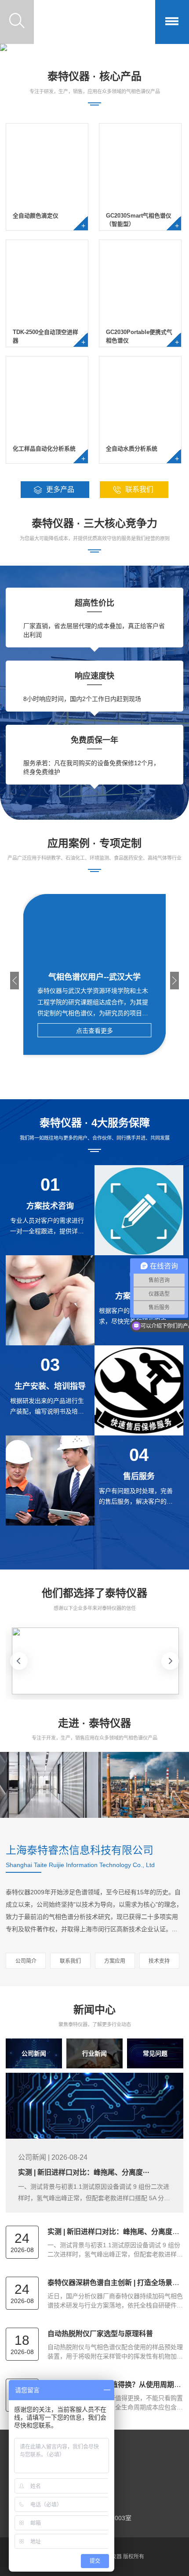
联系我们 (70, 1961)
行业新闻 (94, 2053)
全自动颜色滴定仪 (36, 216)
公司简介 (26, 1961)
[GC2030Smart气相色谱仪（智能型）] (140, 202)
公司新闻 (34, 2053)
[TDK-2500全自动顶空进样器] (47, 319)
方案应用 (115, 1961)
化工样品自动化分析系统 (44, 449)
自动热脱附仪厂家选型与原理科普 (100, 2334)
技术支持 (159, 1961)
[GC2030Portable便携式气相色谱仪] (140, 319)
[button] (15, 981)
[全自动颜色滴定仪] (47, 202)
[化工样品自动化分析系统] (47, 435)
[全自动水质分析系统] (140, 435)
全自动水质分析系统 (132, 449)
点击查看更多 (94, 1031)
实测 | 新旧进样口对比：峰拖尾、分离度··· (84, 2172)
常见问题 (155, 2053)
